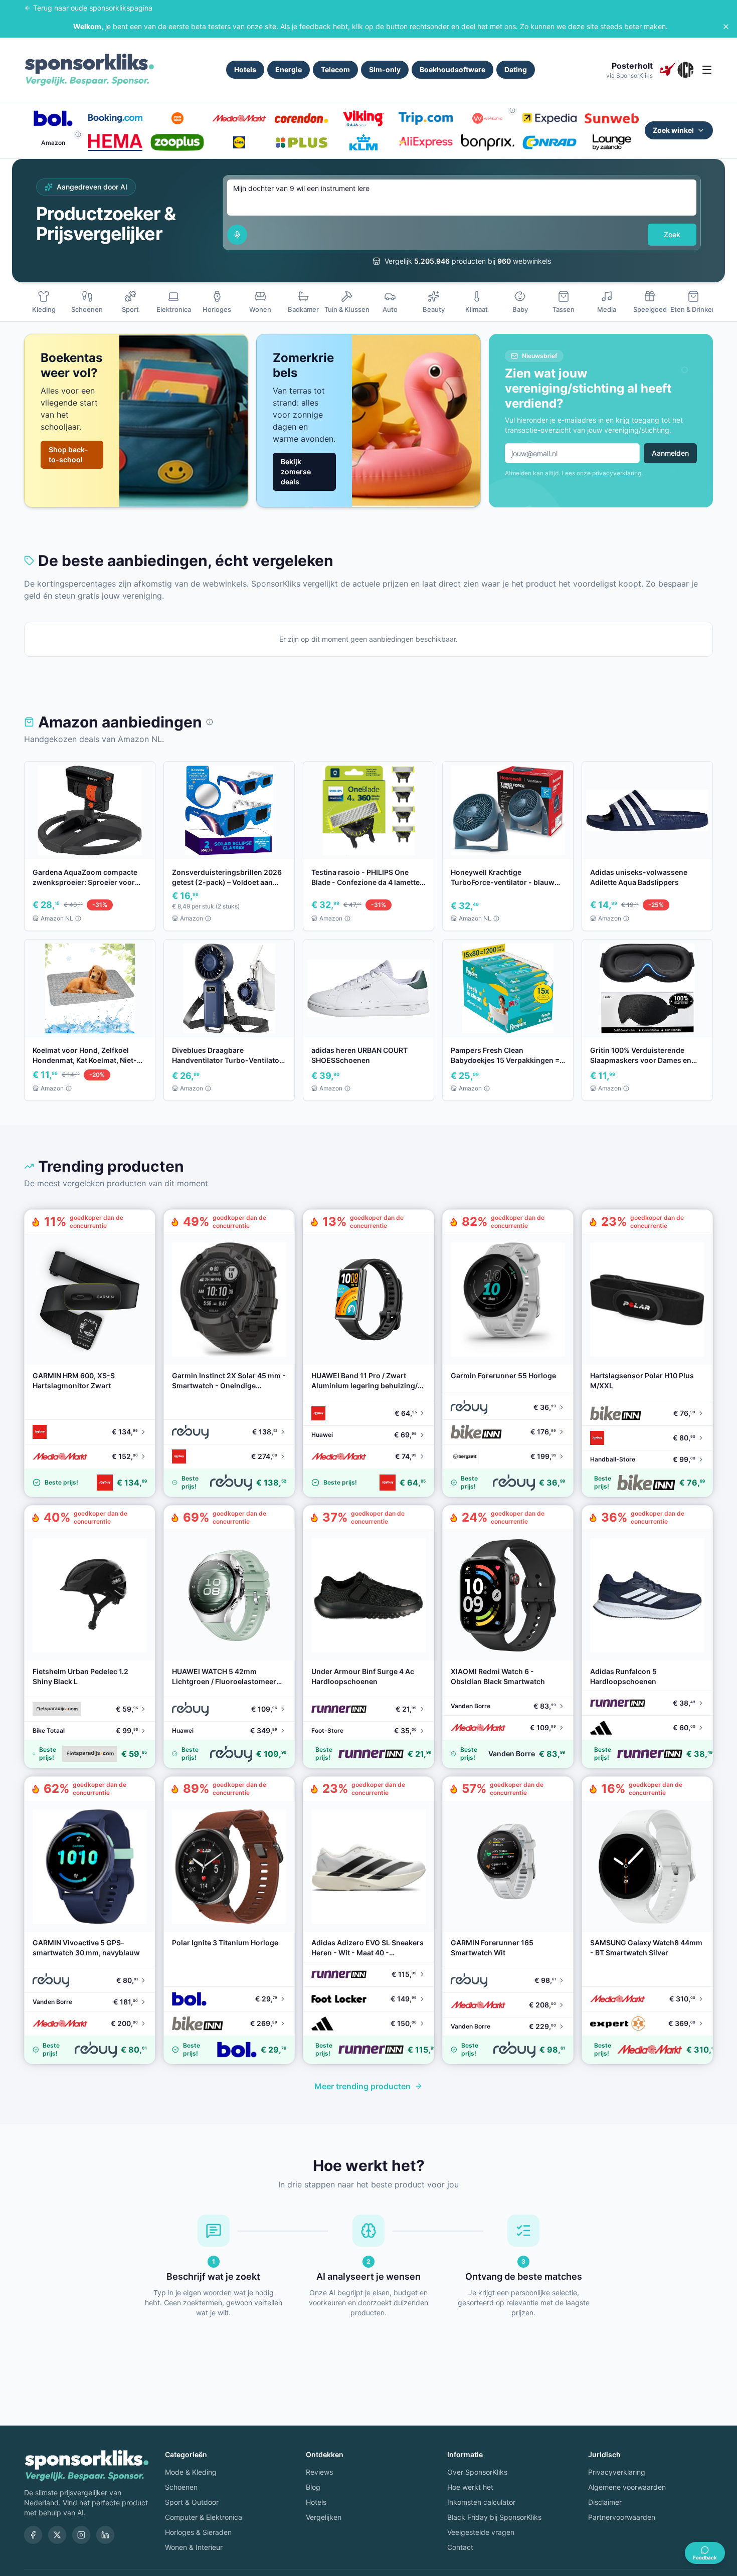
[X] (57, 2535)
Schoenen (181, 2487)
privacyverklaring (617, 473)
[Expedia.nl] (549, 118)
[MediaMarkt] (239, 118)
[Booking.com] (115, 118)
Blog (313, 2487)
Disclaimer (605, 2502)
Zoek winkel (673, 130)
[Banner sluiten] (726, 27)
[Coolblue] (177, 118)
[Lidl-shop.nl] (239, 142)
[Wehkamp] (488, 118)
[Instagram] (81, 2535)
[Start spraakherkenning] (237, 235)
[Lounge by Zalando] (612, 142)
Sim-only (385, 69)
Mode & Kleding (191, 2472)
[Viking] (363, 118)
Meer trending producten (362, 2086)
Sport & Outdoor (192, 2502)
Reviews (319, 2472)
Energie (289, 69)
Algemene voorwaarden (627, 2487)
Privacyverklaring (617, 2472)
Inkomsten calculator (481, 2502)
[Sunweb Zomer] (612, 118)
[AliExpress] (426, 142)
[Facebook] (33, 2535)
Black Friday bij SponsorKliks (494, 2517)
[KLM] (363, 142)
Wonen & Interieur (194, 2547)
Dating (516, 69)
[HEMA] (115, 142)
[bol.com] (53, 118)
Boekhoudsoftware (452, 69)
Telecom (335, 69)
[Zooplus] (177, 142)
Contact (460, 2547)
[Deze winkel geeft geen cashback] (512, 110)
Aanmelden (670, 453)
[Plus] (301, 142)
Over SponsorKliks (477, 2472)
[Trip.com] (426, 118)
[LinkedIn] (105, 2535)
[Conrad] (549, 142)
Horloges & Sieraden (198, 2532)
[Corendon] (301, 118)
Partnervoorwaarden (622, 2517)
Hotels (245, 69)
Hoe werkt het (470, 2487)
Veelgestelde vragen (481, 2532)
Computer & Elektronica (204, 2517)
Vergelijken (324, 2517)
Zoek (672, 234)
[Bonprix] (488, 142)
